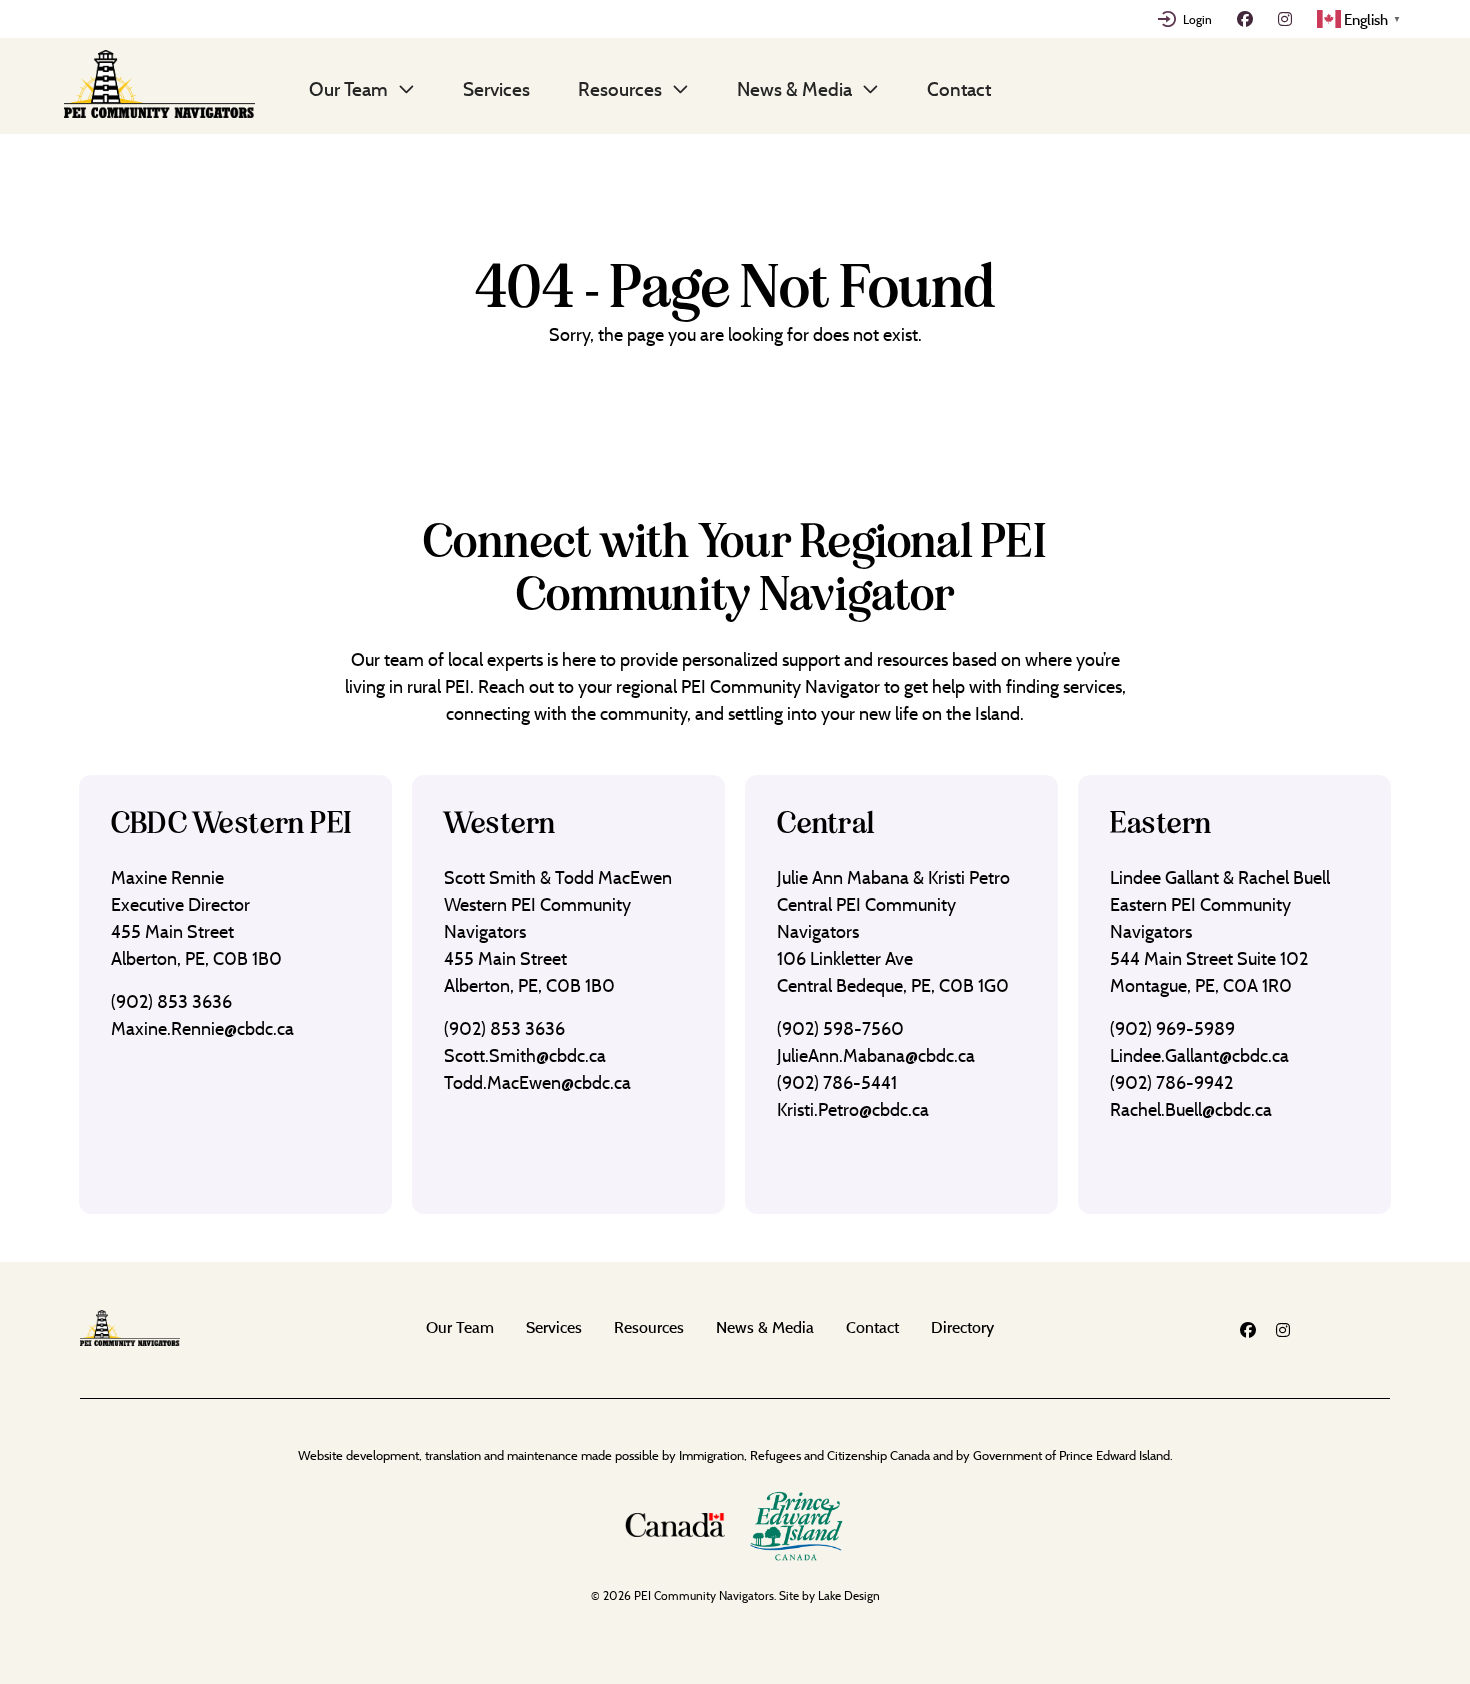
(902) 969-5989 (1172, 1028)
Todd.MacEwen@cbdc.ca (537, 1082)
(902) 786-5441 (837, 1082)
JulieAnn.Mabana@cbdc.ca (876, 1055)
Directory (962, 1327)
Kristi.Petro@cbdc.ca (853, 1109)
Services (496, 89)
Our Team (348, 89)
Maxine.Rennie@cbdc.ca (202, 1028)
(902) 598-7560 (840, 1028)
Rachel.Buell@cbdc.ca (1191, 1109)
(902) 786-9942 (1171, 1082)
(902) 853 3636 (171, 1001)
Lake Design (849, 1595)
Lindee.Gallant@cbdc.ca (1199, 1055)
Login (1197, 19)
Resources (620, 89)
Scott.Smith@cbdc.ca (525, 1055)
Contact (959, 89)
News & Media (794, 89)
